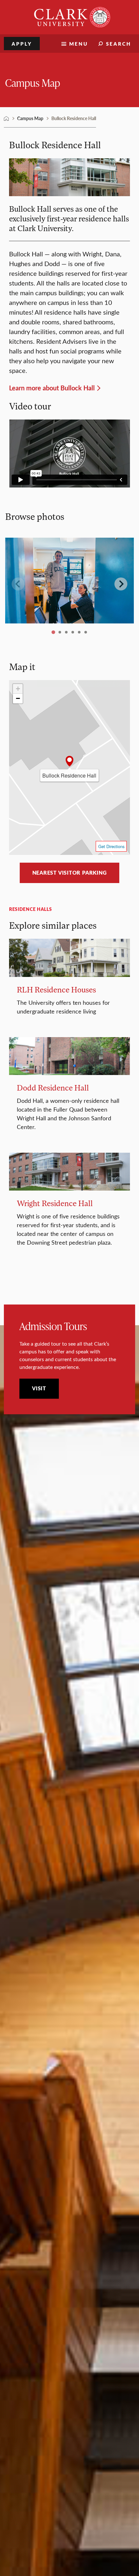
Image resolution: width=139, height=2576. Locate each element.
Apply (22, 44)
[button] (69, 762)
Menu (79, 44)
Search (119, 44)
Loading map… (67, 765)
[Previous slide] (18, 584)
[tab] (53, 632)
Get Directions (111, 846)
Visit (39, 1388)
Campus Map (33, 82)
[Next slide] (121, 584)
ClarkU (6, 118)
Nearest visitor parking (70, 873)
